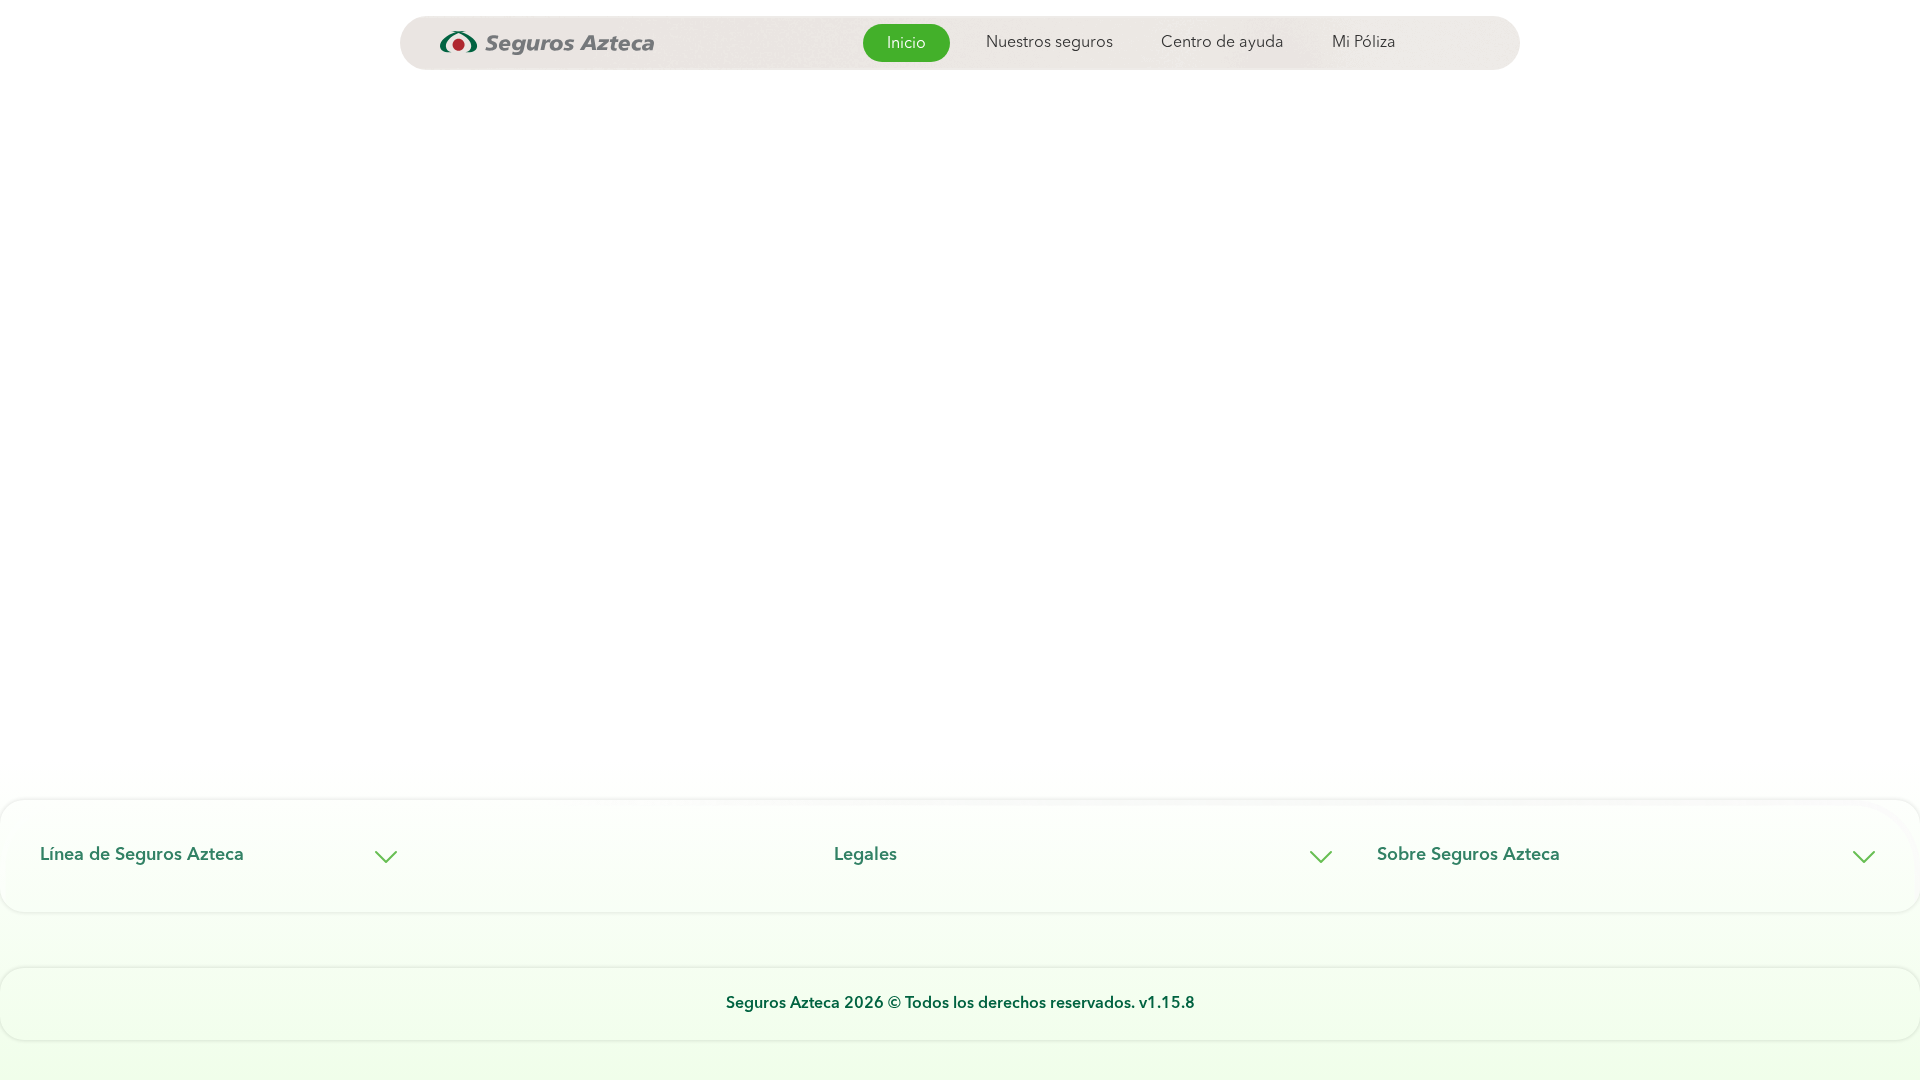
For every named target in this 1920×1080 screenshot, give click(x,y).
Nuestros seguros (1049, 43)
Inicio (906, 44)
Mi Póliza (1364, 43)
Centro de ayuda (1222, 43)
